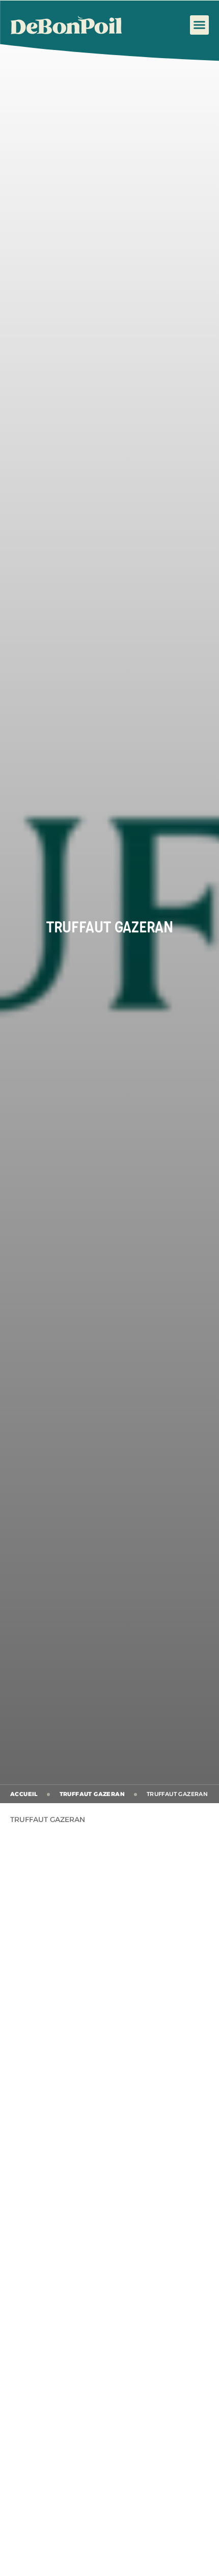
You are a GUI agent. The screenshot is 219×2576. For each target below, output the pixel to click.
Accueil (24, 1794)
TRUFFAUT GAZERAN (92, 1794)
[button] (200, 25)
